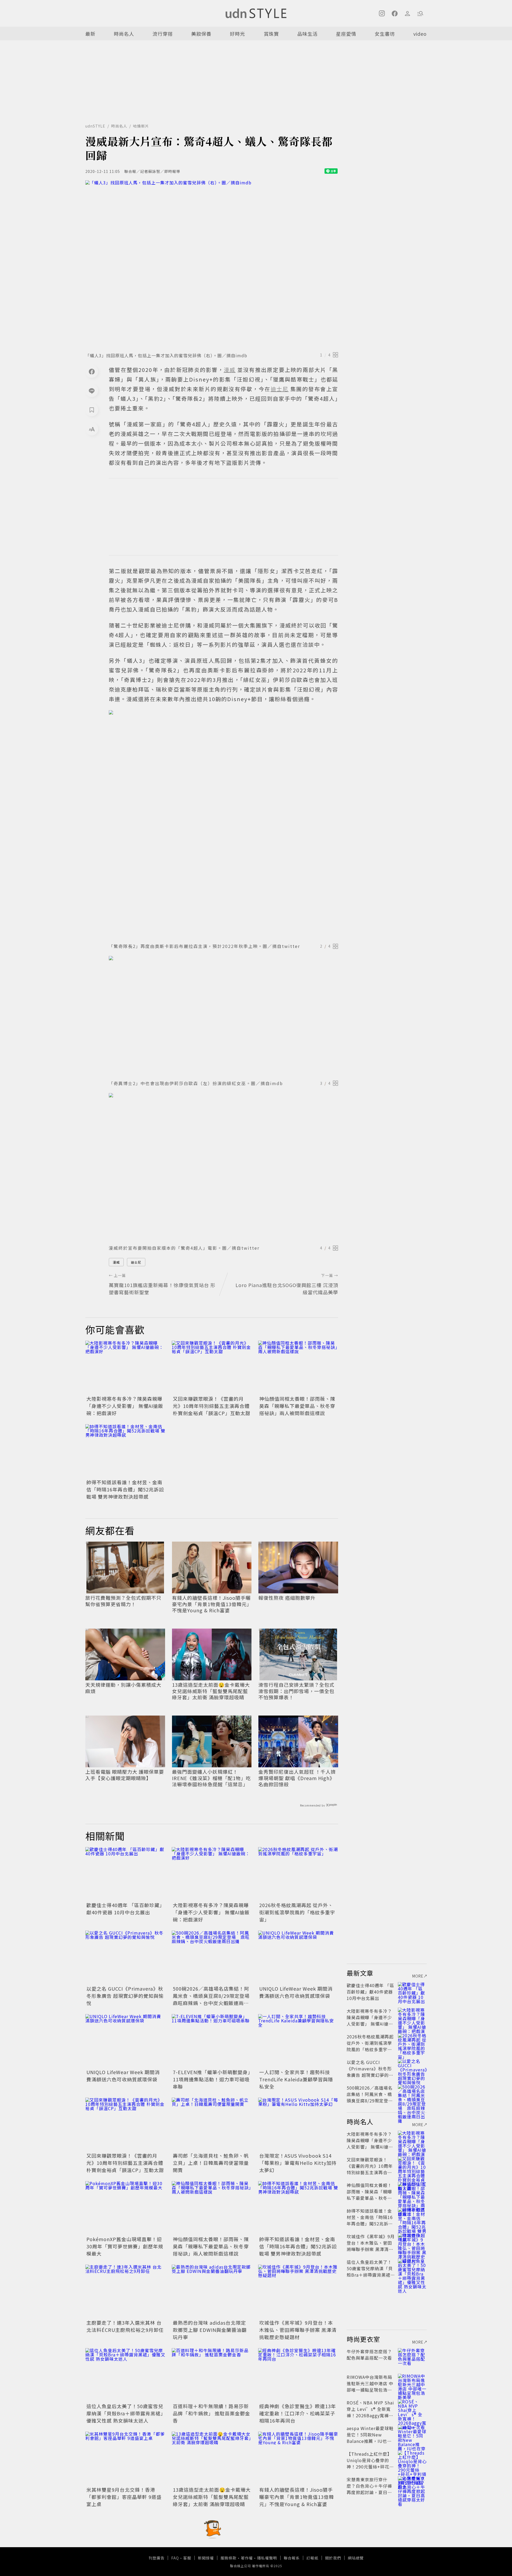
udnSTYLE (95, 126)
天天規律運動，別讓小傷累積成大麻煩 (123, 1688)
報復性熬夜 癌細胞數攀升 (287, 1598)
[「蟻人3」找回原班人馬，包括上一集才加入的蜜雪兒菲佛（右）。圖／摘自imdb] (212, 265)
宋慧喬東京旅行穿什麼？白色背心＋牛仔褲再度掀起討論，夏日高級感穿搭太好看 (369, 2489)
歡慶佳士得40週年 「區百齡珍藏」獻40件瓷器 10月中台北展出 (124, 1909)
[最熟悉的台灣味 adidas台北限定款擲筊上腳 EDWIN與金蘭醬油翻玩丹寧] (212, 2291)
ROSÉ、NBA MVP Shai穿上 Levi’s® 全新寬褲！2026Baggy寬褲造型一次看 (370, 2412)
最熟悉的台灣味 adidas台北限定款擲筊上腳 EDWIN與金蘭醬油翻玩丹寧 (210, 2330)
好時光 (237, 34)
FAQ (175, 2558)
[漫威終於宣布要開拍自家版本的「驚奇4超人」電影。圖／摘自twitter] (223, 1167)
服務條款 (229, 2558)
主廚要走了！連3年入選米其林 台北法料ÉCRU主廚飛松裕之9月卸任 (125, 2326)
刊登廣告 (157, 2558)
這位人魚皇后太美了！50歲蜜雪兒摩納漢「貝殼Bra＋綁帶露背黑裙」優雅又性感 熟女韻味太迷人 (125, 2413)
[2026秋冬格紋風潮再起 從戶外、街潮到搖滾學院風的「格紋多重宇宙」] (298, 1874)
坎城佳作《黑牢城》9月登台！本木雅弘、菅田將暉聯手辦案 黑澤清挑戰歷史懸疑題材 (298, 2330)
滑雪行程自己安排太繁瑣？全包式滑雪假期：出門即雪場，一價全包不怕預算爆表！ (296, 1691)
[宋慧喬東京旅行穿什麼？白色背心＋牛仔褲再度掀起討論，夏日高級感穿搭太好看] (412, 2486)
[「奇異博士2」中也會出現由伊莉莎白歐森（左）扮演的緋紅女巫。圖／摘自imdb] (223, 1016)
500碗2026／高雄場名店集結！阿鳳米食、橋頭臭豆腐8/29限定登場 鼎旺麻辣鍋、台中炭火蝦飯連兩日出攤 (214, 1999)
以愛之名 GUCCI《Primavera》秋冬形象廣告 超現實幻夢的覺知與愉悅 (125, 1996)
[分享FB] (92, 371)
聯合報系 (292, 2558)
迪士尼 (136, 1262)
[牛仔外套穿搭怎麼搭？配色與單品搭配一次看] (412, 2358)
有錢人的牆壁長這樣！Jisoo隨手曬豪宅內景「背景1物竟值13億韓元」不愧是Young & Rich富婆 (211, 1604)
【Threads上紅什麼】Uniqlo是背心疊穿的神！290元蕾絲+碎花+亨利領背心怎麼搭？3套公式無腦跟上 (370, 2467)
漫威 (116, 1262)
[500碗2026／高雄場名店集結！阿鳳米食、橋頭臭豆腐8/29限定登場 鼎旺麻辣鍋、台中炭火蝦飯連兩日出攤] (212, 1957)
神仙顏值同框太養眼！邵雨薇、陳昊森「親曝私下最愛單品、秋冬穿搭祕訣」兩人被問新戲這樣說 (297, 1406)
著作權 (247, 2558)
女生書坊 (385, 34)
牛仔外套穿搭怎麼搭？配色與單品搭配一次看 (369, 2355)
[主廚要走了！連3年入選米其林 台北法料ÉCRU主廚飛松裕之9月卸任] (125, 2291)
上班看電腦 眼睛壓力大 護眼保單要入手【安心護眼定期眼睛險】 (125, 1775)
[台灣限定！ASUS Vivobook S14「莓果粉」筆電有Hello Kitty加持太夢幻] (298, 2124)
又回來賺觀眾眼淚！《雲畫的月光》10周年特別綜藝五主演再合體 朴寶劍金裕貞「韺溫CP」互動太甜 (212, 1406)
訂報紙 (312, 2558)
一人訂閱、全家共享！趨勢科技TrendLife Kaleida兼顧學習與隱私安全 (296, 2079)
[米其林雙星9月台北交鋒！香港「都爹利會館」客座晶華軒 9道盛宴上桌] (125, 2458)
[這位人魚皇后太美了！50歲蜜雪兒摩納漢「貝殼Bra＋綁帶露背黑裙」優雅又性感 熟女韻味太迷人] (125, 2375)
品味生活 (307, 34)
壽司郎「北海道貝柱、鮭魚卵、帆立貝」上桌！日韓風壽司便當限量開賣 (211, 2163)
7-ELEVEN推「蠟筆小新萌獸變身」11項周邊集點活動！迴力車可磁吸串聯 (212, 2079)
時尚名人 (124, 34)
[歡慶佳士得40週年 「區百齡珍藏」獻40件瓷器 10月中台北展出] (125, 1874)
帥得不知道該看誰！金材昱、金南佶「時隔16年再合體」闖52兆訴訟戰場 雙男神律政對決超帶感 (125, 1489)
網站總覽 (356, 2558)
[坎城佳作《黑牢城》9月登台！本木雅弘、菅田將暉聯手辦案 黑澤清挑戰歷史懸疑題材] (298, 2291)
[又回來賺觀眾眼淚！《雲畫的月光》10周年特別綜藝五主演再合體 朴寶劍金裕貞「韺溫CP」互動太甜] (212, 1367)
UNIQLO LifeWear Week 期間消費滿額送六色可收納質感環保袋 (296, 1992)
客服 (187, 2558)
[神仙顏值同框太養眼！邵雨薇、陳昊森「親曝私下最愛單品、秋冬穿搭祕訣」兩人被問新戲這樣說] (298, 1367)
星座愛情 (346, 34)
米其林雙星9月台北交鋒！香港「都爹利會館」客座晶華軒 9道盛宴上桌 (124, 2497)
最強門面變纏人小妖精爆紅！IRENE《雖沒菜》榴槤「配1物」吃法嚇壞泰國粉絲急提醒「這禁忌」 (211, 1778)
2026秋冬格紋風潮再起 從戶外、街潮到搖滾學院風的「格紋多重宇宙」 (297, 1912)
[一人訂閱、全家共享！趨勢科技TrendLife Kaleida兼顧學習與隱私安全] (298, 2041)
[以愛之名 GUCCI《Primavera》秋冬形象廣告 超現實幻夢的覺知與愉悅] (125, 1957)
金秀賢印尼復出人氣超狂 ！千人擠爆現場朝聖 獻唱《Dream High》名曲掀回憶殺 (297, 1778)
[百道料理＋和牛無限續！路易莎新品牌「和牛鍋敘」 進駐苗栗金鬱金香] (212, 2375)
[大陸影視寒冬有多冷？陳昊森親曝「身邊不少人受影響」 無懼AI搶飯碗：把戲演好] (125, 1367)
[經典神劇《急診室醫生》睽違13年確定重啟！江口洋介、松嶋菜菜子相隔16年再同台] (298, 2375)
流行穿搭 (163, 34)
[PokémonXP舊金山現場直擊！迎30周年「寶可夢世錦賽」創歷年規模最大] (125, 2208)
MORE (418, 1976)
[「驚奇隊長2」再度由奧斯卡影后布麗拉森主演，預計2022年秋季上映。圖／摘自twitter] (223, 825)
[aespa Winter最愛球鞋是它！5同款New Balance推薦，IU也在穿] (412, 2435)
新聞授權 (206, 2558)
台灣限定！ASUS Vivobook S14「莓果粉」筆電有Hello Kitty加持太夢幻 (298, 2163)
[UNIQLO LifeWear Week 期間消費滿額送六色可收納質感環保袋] (298, 1957)
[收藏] (92, 410)
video (420, 34)
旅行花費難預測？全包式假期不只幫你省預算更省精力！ (123, 1601)
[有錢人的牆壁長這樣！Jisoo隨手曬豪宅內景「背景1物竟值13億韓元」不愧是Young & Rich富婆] (298, 2458)
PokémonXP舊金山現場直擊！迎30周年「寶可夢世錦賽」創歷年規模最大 (125, 2246)
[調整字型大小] (92, 429)
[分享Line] (92, 391)
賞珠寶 (271, 34)
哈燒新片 (141, 126)
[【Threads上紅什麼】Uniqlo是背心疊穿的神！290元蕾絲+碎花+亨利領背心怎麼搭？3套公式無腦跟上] (412, 2460)
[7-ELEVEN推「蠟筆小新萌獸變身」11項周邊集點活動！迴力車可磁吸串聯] (212, 2041)
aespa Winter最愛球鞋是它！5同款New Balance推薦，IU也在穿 (370, 2438)
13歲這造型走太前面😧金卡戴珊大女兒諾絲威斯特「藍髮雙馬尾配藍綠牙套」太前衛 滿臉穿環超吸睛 (211, 1691)
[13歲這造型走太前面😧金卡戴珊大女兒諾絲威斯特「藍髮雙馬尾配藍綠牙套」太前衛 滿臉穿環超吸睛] (212, 2458)
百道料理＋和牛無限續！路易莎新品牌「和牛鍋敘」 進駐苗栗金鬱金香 (211, 2413)
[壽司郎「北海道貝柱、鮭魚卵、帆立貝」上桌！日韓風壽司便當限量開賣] (212, 2124)
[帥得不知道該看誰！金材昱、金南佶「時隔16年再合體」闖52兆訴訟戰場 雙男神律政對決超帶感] (125, 1451)
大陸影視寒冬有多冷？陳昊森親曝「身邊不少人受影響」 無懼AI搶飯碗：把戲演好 (125, 1406)
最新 (90, 34)
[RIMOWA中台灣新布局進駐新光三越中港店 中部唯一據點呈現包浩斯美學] (412, 2383)
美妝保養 (201, 34)
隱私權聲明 (267, 2558)
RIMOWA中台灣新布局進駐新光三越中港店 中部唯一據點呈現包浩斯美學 (370, 2387)
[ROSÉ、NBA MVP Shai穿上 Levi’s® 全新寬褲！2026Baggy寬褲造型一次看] (412, 2409)
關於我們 (333, 2558)
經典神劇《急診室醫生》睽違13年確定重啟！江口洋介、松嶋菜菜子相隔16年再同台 (298, 2413)
